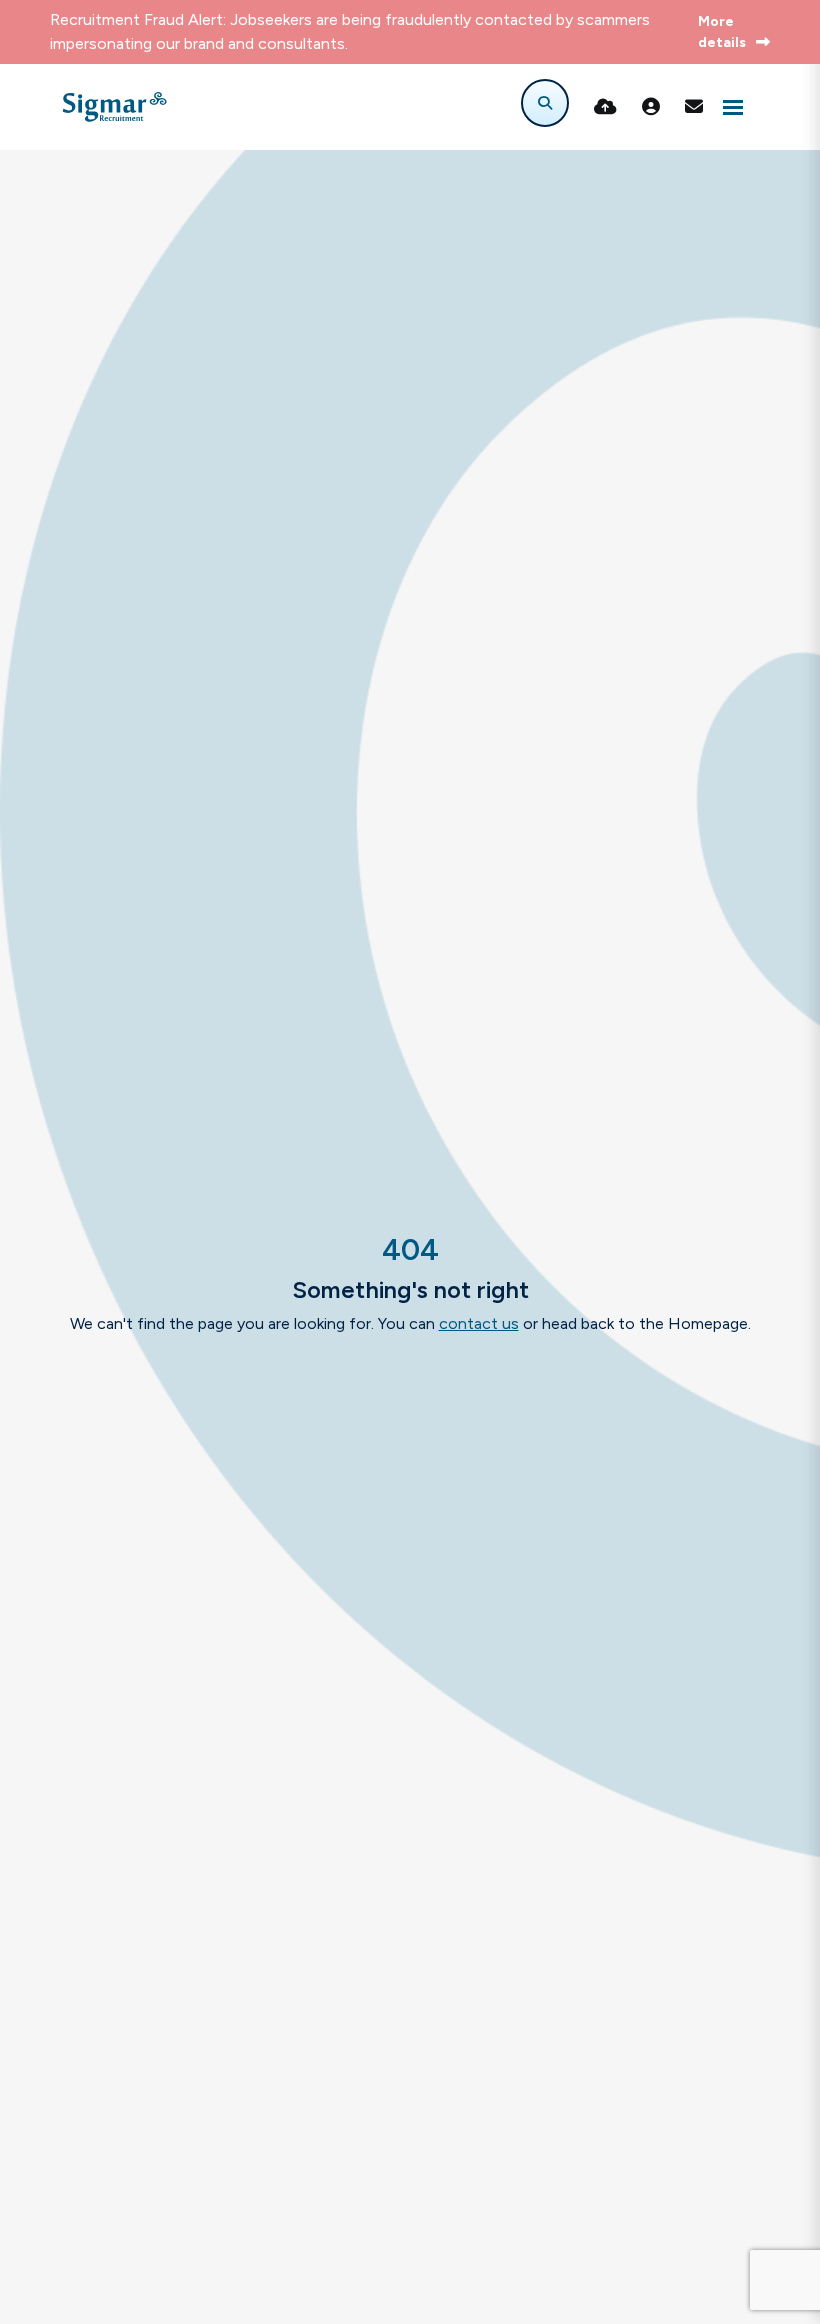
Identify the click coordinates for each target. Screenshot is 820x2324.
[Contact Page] (694, 107)
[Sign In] (651, 107)
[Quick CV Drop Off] (605, 107)
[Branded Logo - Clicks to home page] (114, 107)
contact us (479, 1323)
